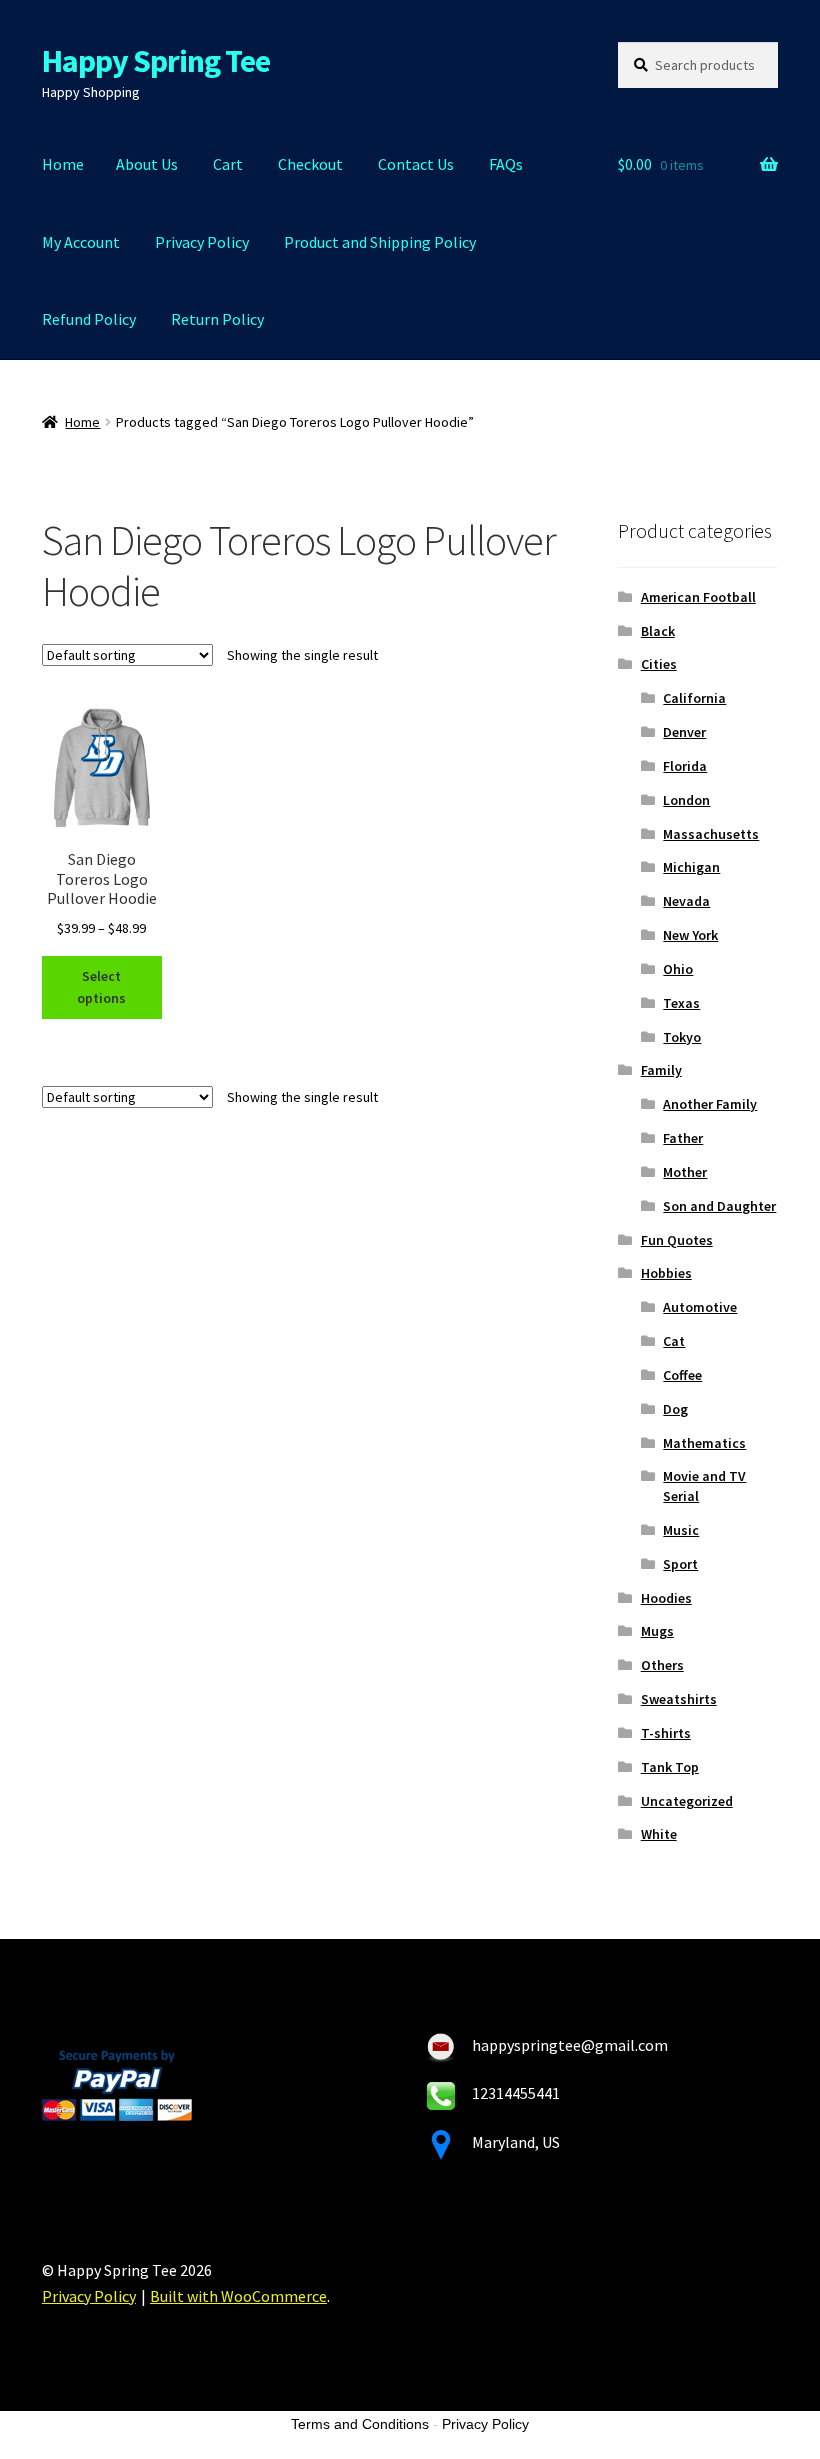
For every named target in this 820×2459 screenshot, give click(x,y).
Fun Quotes (677, 1240)
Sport (680, 1564)
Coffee (682, 1375)
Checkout (310, 164)
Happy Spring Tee (156, 61)
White (659, 1834)
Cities (659, 664)
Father (683, 1138)
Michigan (691, 867)
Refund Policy (89, 319)
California (694, 698)
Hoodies (666, 1598)
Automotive (700, 1307)
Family (661, 1070)
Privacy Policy (202, 242)
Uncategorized (687, 1801)
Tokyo (682, 1037)
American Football (698, 597)
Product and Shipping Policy (380, 242)
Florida (685, 766)
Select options (101, 987)
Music (681, 1530)
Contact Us (416, 164)
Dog (675, 1409)
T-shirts (666, 1733)
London (686, 800)
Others (662, 1665)
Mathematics (704, 1443)
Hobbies (666, 1273)
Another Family (710, 1104)
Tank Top (670, 1767)
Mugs (657, 1631)
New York (690, 935)
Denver (684, 732)
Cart (228, 164)
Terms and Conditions (360, 2424)
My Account (81, 242)
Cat (674, 1341)
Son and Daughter (719, 1206)
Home (63, 164)
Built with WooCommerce (238, 2296)
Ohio (678, 969)
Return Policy (217, 319)
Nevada (686, 901)
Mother (685, 1172)
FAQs (506, 164)
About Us (147, 164)
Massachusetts (711, 834)
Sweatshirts (679, 1699)
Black (658, 631)
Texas (681, 1003)
